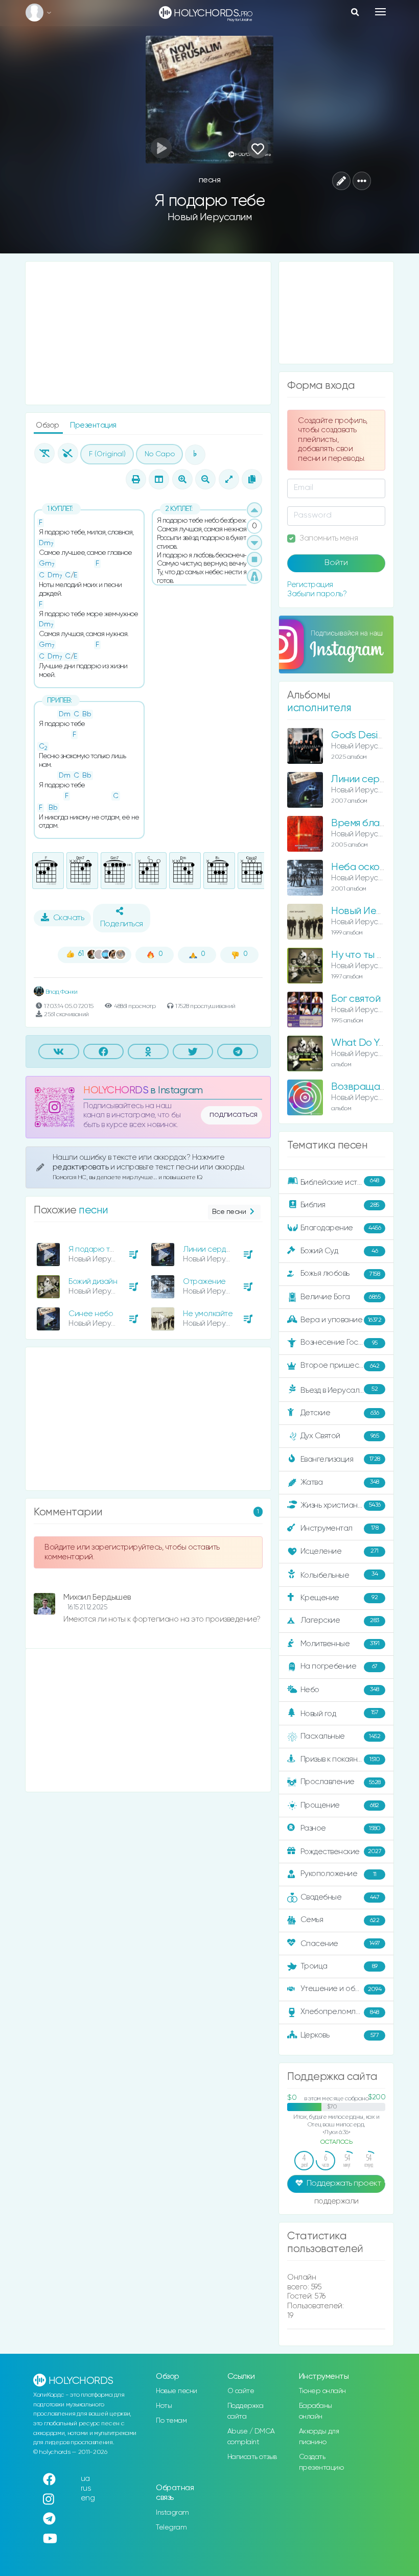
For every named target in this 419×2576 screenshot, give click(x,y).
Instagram (172, 2513)
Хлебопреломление (340, 2012)
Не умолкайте (208, 1314)
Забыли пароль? (317, 594)
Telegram (171, 2527)
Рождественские (341, 1852)
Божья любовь (340, 1273)
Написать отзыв (252, 2457)
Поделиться (122, 924)
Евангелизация (340, 1459)
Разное (341, 1828)
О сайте (241, 2391)
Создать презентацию (321, 2462)
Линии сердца (209, 1249)
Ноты (164, 2406)
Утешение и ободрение (344, 1989)
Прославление (341, 1782)
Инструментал (340, 1528)
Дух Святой (340, 1436)
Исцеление (340, 1551)
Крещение (339, 1597)
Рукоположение (339, 1874)
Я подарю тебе (96, 1249)
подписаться (234, 1115)
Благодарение (341, 1228)
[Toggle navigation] (380, 12)
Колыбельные (339, 1575)
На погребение (339, 1666)
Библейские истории (340, 1182)
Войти (336, 563)
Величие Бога (341, 1297)
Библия (340, 1205)
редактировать (82, 1167)
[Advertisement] (148, 333)
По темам (171, 2421)
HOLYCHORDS (116, 1091)
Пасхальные (341, 1736)
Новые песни (177, 2391)
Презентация (93, 425)
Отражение (204, 1282)
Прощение (340, 1805)
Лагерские (340, 1620)
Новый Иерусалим (210, 217)
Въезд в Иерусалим (339, 1390)
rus (86, 2488)
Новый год (340, 1713)
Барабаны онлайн (316, 2411)
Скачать (69, 918)
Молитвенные (340, 1643)
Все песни (229, 1212)
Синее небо (91, 1314)
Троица (339, 1966)
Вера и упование (341, 1320)
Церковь (340, 2035)
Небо (340, 1689)
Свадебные (340, 1897)
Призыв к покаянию (340, 1759)
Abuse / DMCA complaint (251, 2437)
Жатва (340, 1482)
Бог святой (356, 999)
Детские (340, 1413)
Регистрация (310, 585)
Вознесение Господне (341, 1342)
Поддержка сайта (246, 2411)
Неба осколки (363, 867)
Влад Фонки (61, 992)
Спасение (340, 1944)
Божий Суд (339, 1251)
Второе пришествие (340, 1365)
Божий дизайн (93, 1282)
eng (88, 2498)
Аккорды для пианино (319, 2437)
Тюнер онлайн (322, 2391)
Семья (340, 1920)
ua (85, 2479)
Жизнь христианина (341, 1505)
